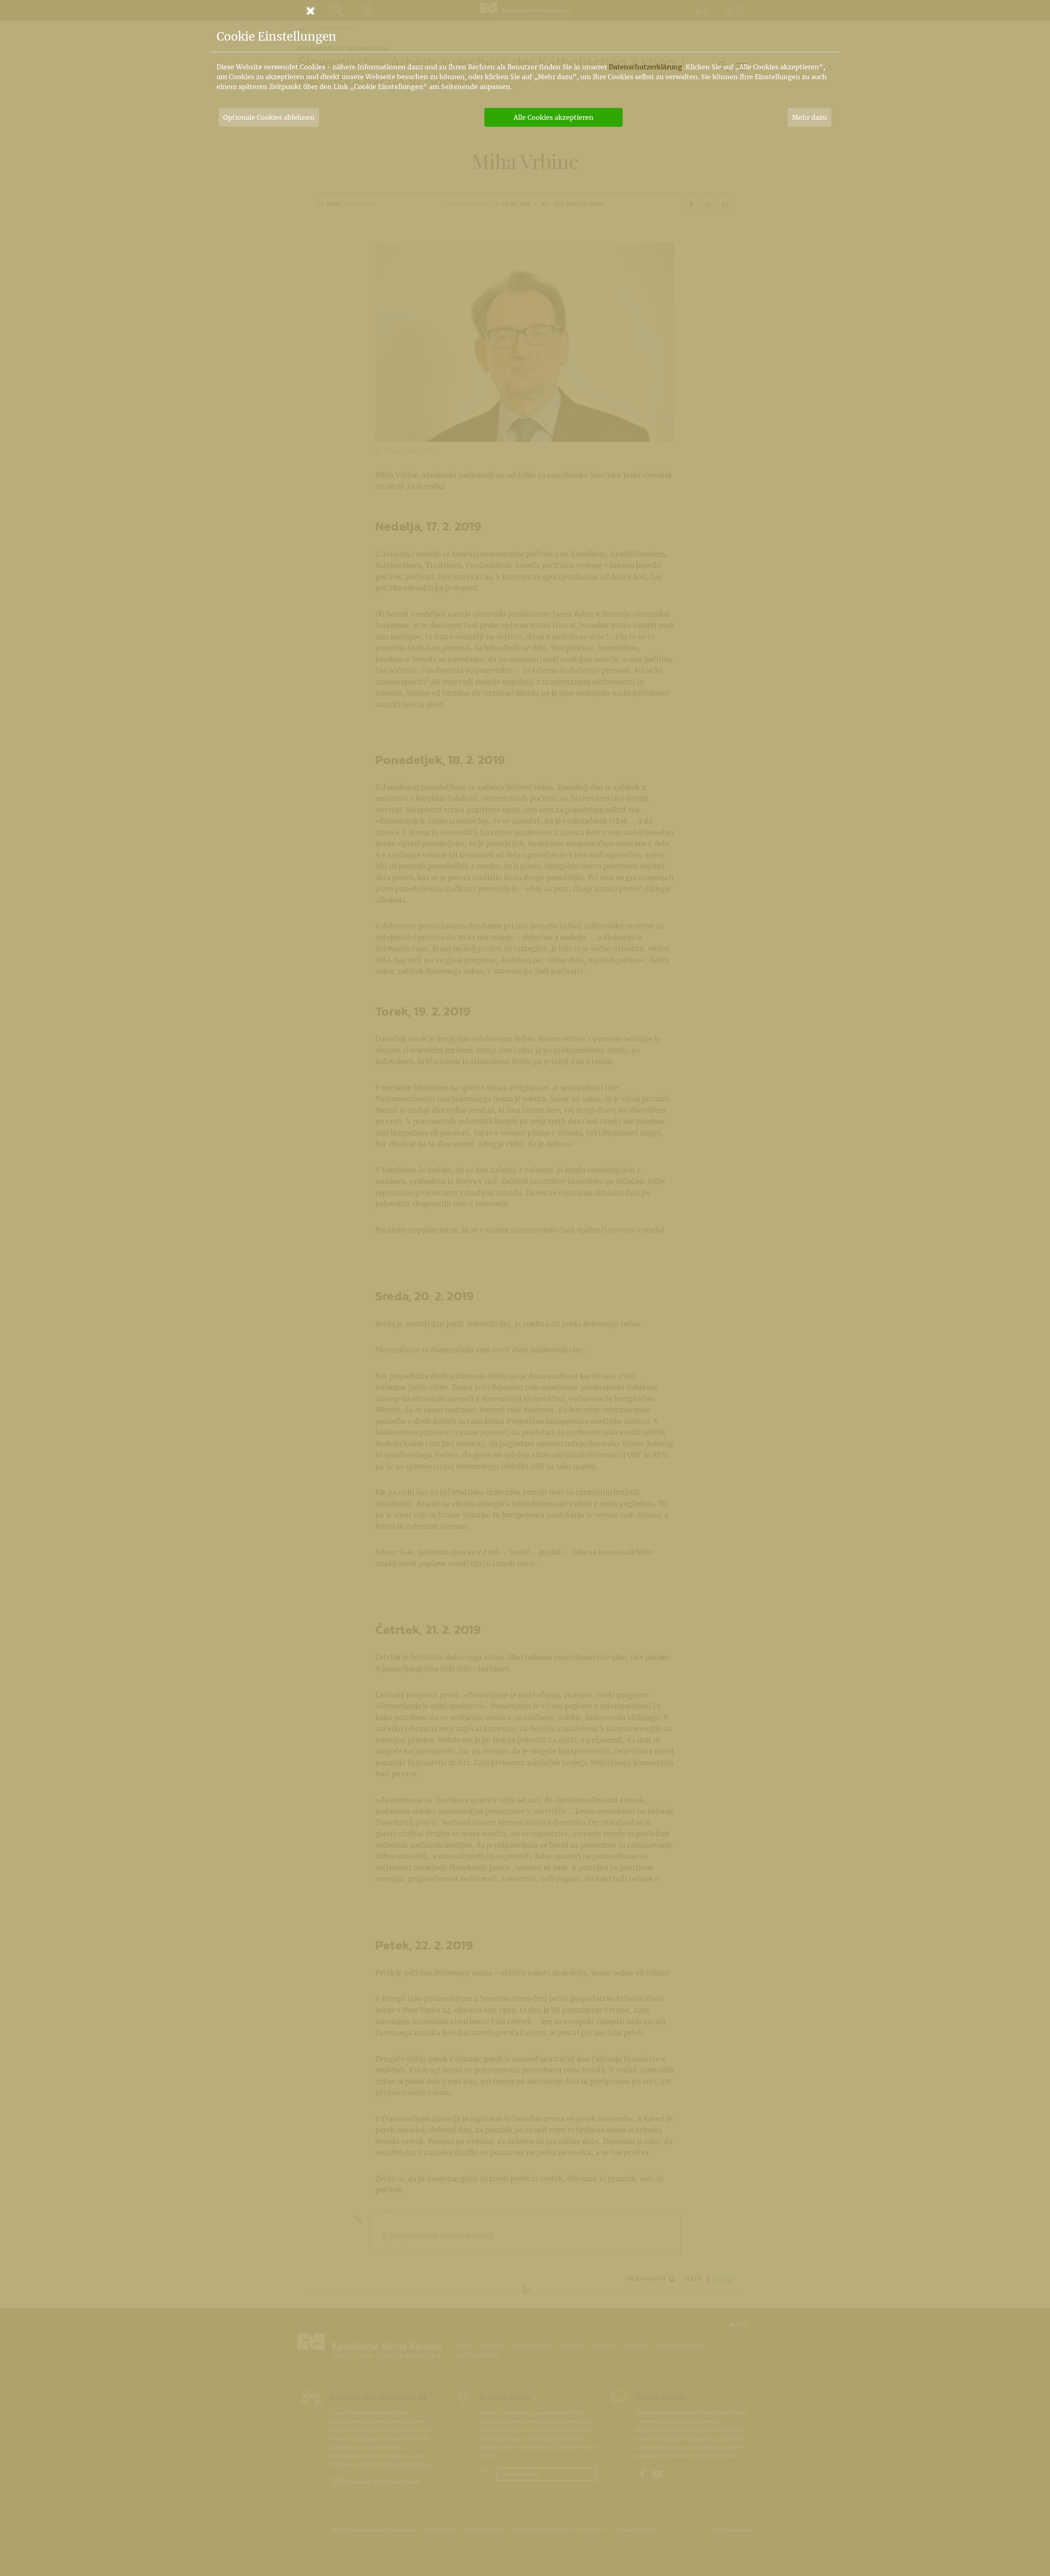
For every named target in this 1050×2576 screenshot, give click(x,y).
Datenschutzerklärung (645, 67)
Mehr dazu (809, 117)
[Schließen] (525, 11)
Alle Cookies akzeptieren (554, 117)
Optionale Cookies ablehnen (269, 117)
